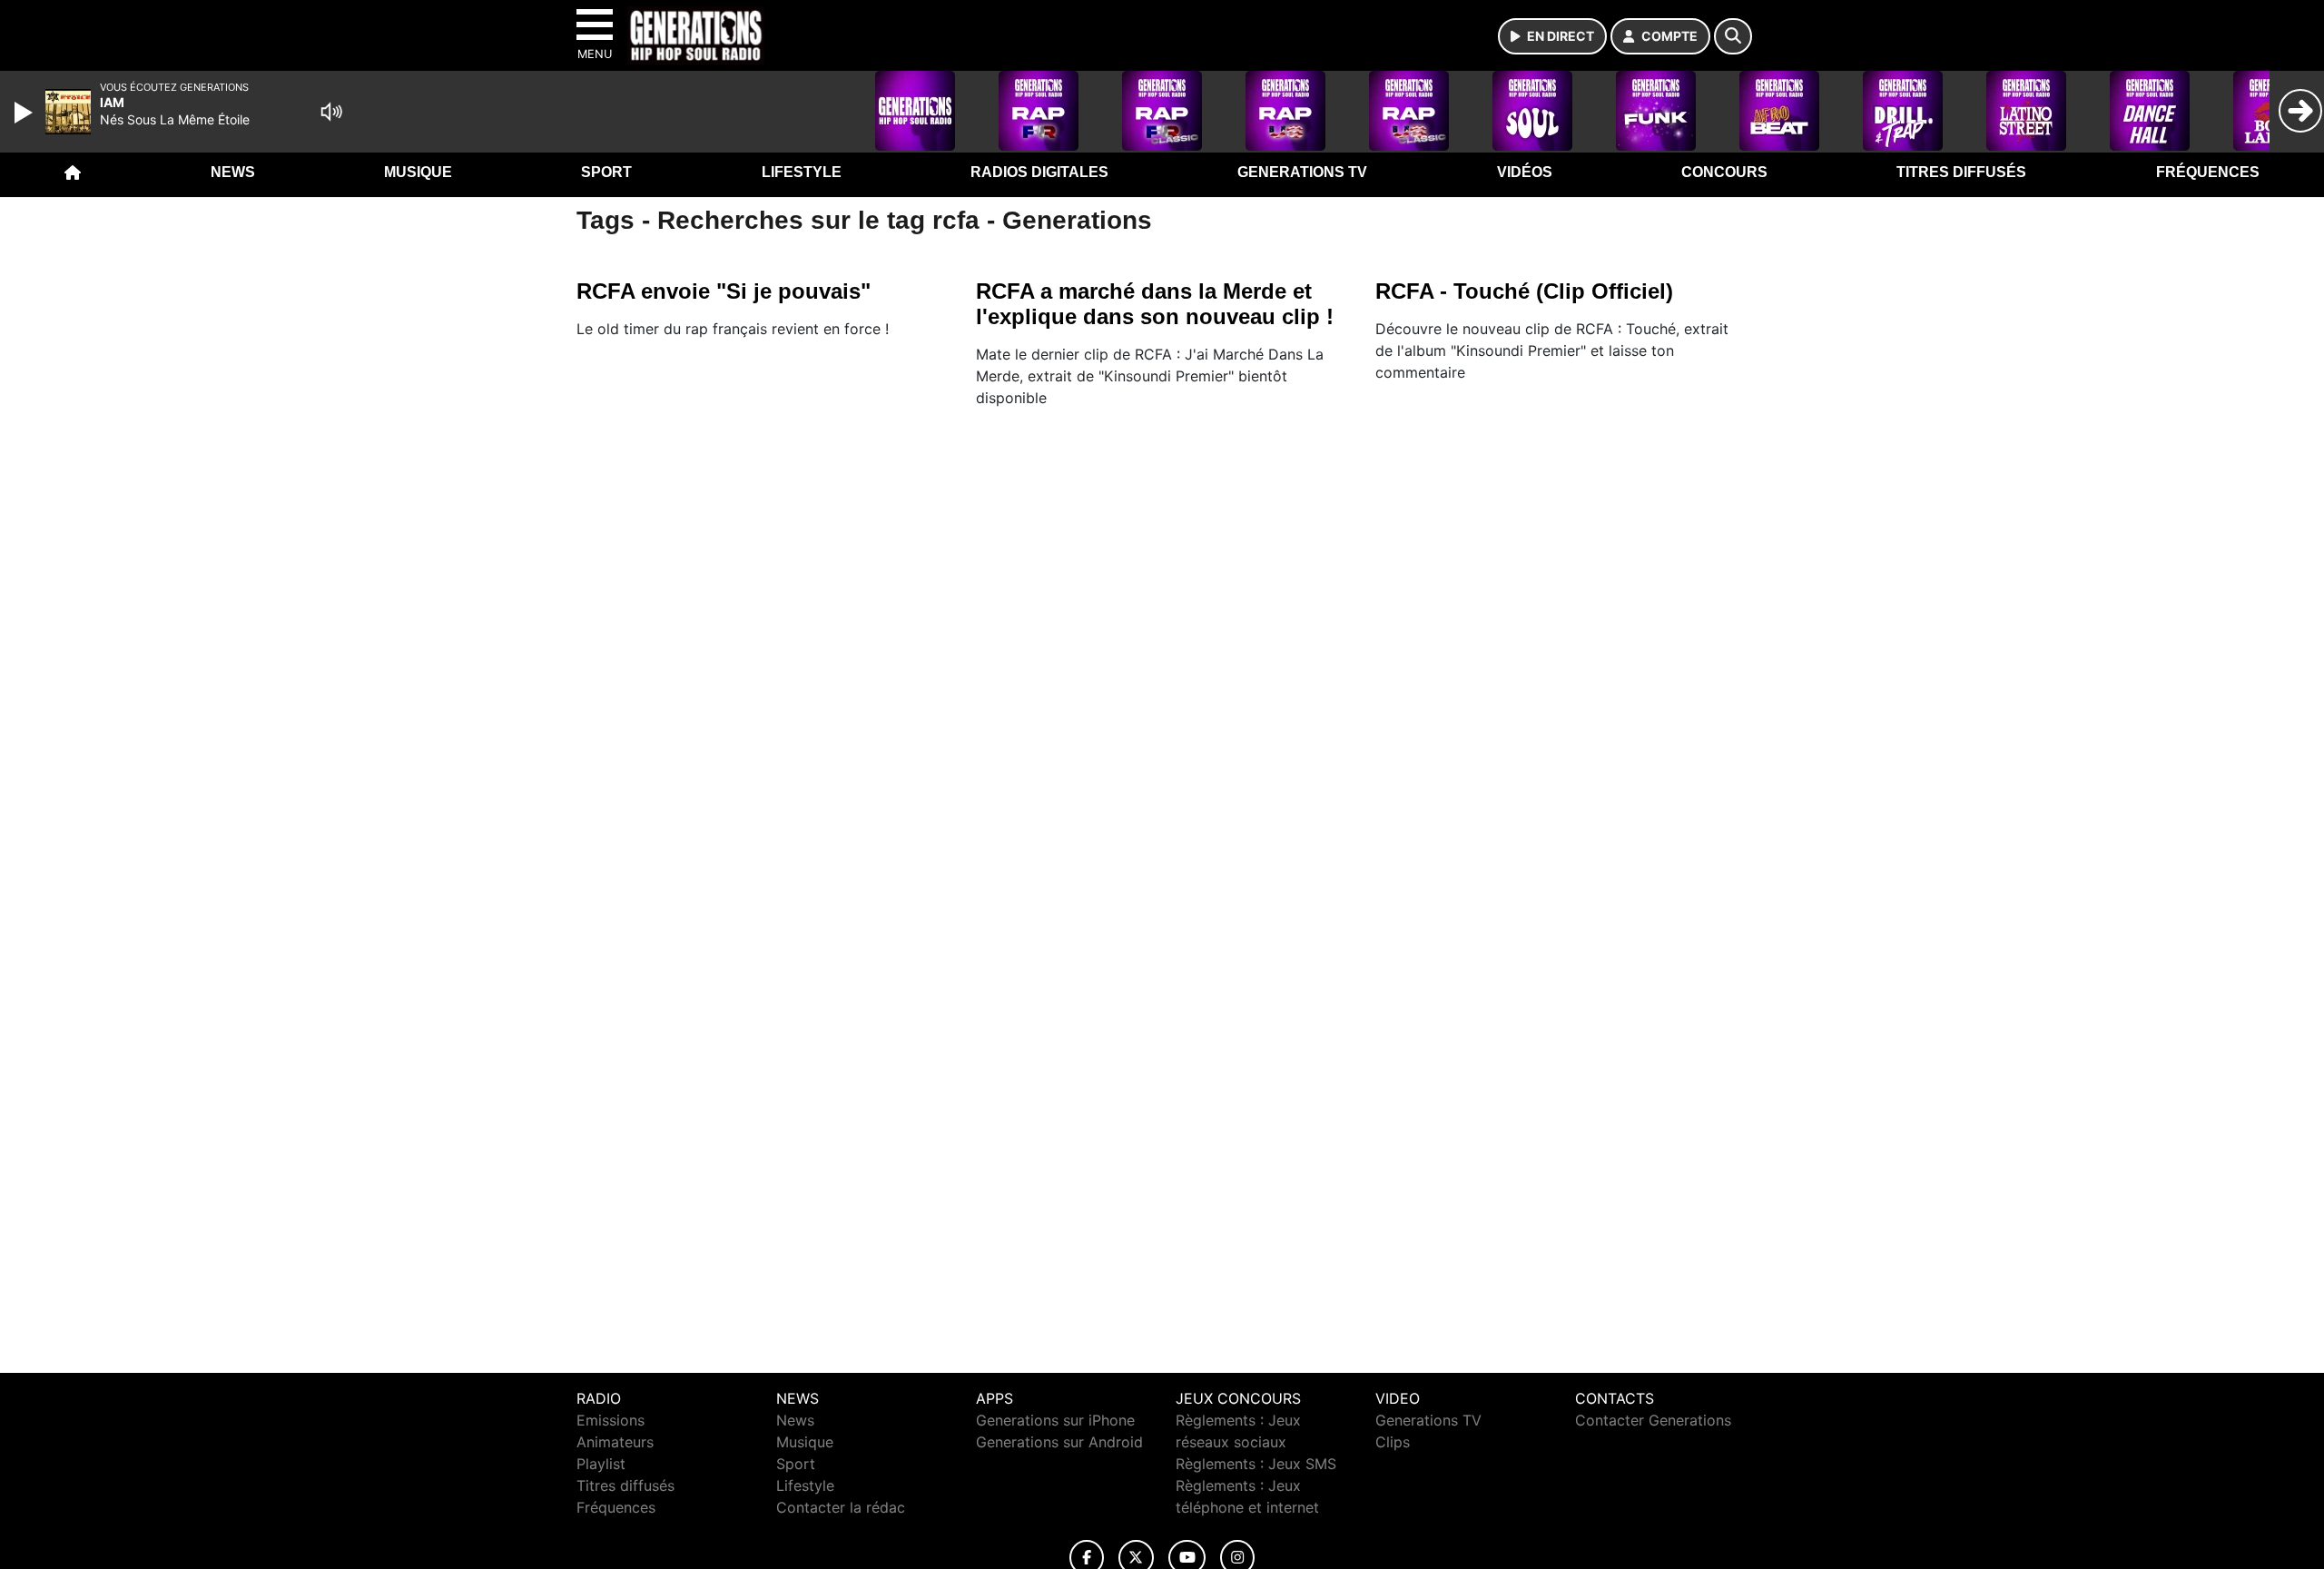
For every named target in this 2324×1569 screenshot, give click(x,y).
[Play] (25, 113)
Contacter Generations (1653, 1420)
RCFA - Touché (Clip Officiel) (1524, 291)
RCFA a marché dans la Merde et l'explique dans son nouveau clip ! (1155, 304)
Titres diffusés (1961, 172)
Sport (606, 172)
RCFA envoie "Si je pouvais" (724, 291)
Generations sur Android (1059, 1442)
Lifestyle (802, 172)
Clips (1393, 1442)
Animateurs (615, 1442)
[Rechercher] (1733, 36)
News (233, 172)
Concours (1724, 172)
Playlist (601, 1464)
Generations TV (1302, 172)
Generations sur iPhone (1055, 1420)
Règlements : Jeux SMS (1256, 1464)
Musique (418, 172)
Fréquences (2208, 172)
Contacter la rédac (841, 1507)
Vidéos (1525, 172)
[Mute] (331, 112)
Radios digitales (1039, 172)
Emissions (611, 1420)
